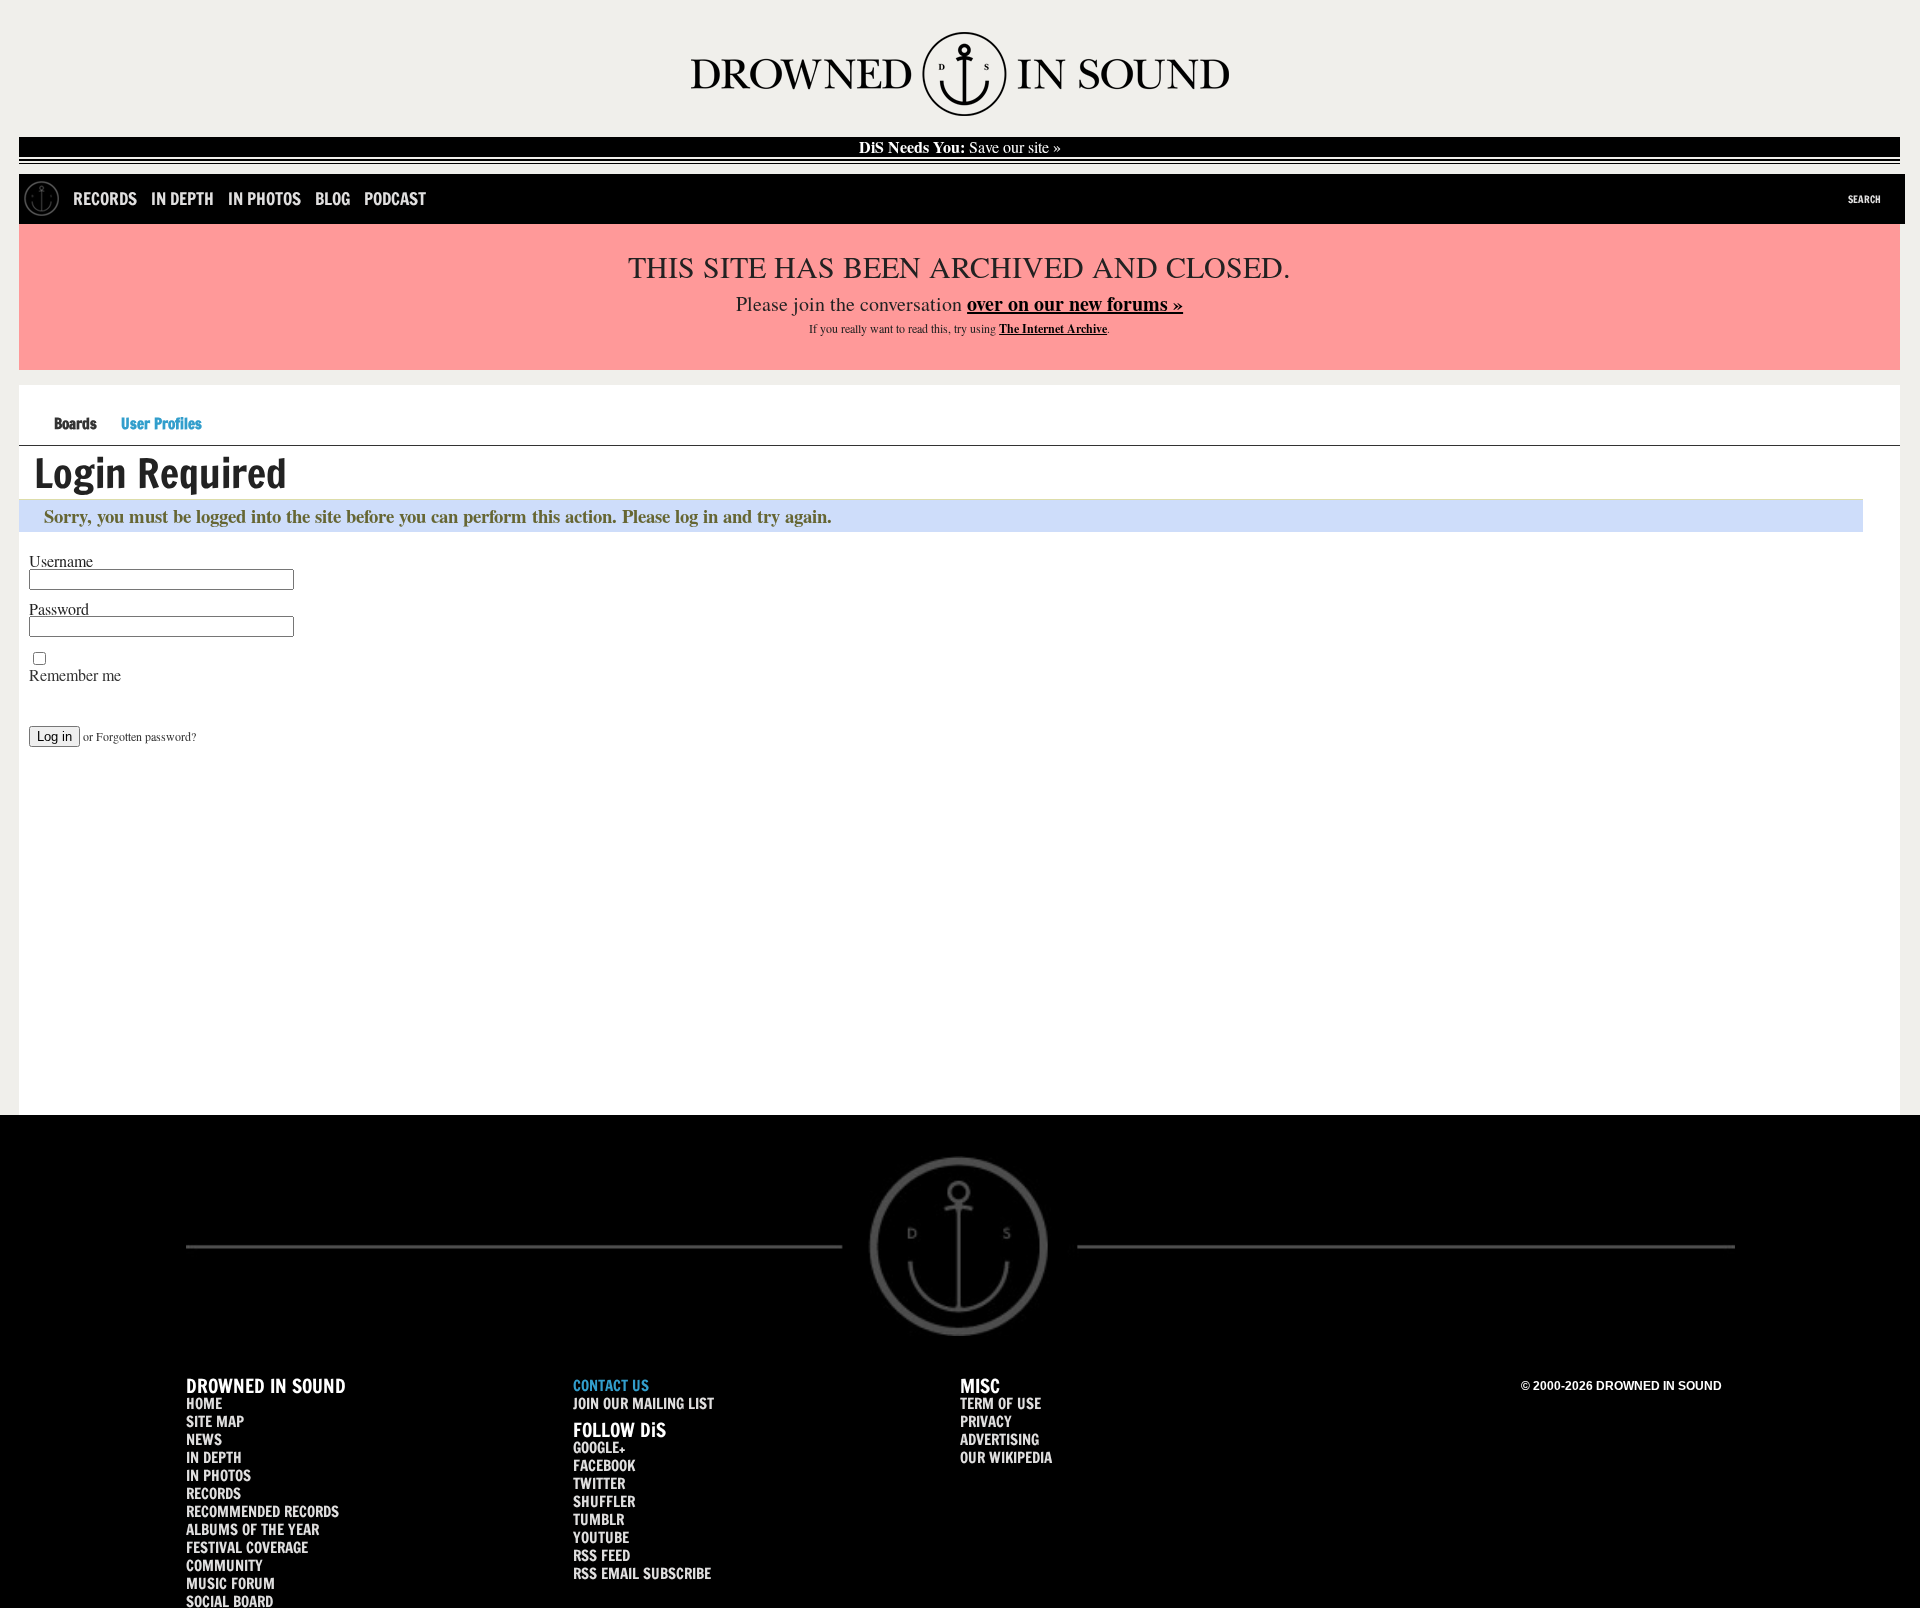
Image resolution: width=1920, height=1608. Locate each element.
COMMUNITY (224, 1565)
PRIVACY (986, 1421)
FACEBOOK (604, 1465)
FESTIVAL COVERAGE (247, 1547)
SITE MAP (215, 1421)
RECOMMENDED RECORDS (262, 1511)
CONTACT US (611, 1385)
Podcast (395, 198)
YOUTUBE (601, 1537)
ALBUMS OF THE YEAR (252, 1529)
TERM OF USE (1000, 1403)
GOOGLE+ (599, 1447)
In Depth (182, 198)
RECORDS (213, 1493)
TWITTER (599, 1483)
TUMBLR (598, 1519)
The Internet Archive (1053, 328)
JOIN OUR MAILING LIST (643, 1403)
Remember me (75, 675)
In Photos (264, 198)
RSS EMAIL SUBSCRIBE (642, 1573)
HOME (204, 1403)
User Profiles (161, 424)
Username (61, 561)
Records (105, 198)
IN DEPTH (214, 1457)
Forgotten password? (146, 736)
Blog (332, 198)
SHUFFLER (604, 1501)
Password (59, 609)
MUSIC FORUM (230, 1583)
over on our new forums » (1075, 303)
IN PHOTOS (218, 1475)
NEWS (204, 1439)
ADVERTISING (999, 1439)
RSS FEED (601, 1555)
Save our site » (960, 147)
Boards (75, 424)
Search (1864, 199)
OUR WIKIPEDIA (1006, 1457)
